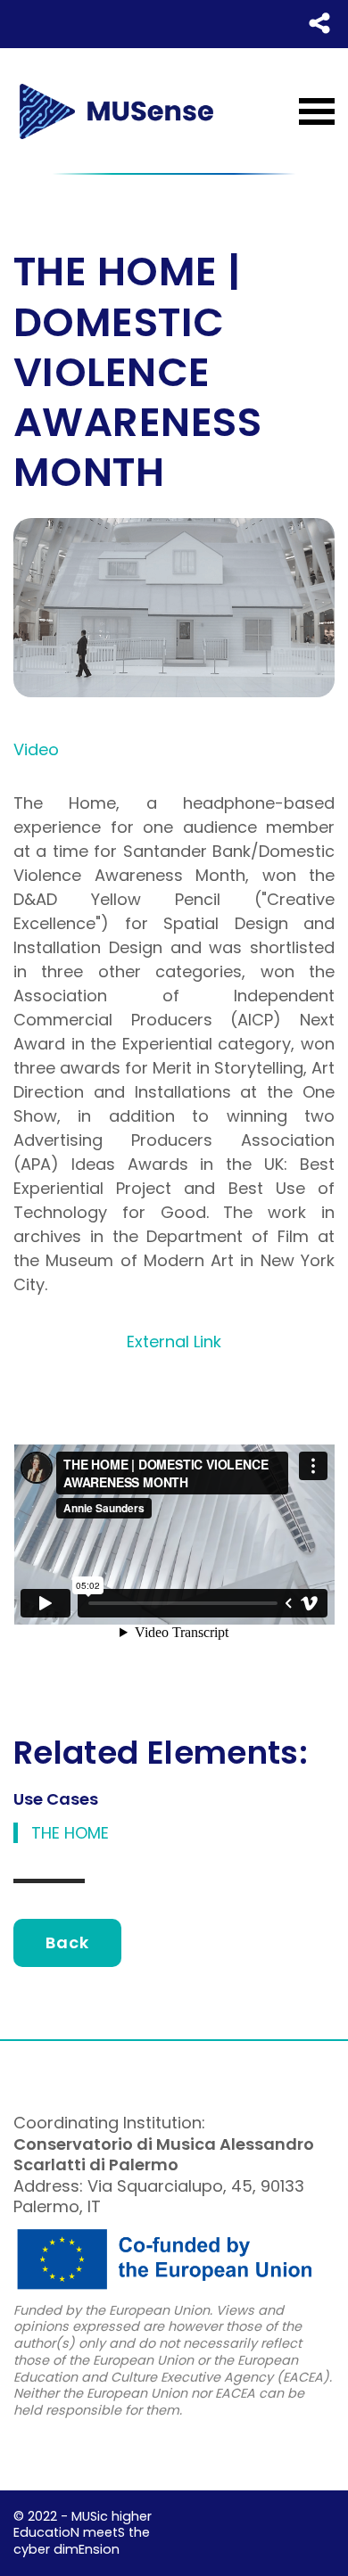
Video (36, 749)
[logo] (116, 111)
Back (67, 1942)
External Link (174, 1341)
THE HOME (70, 1833)
